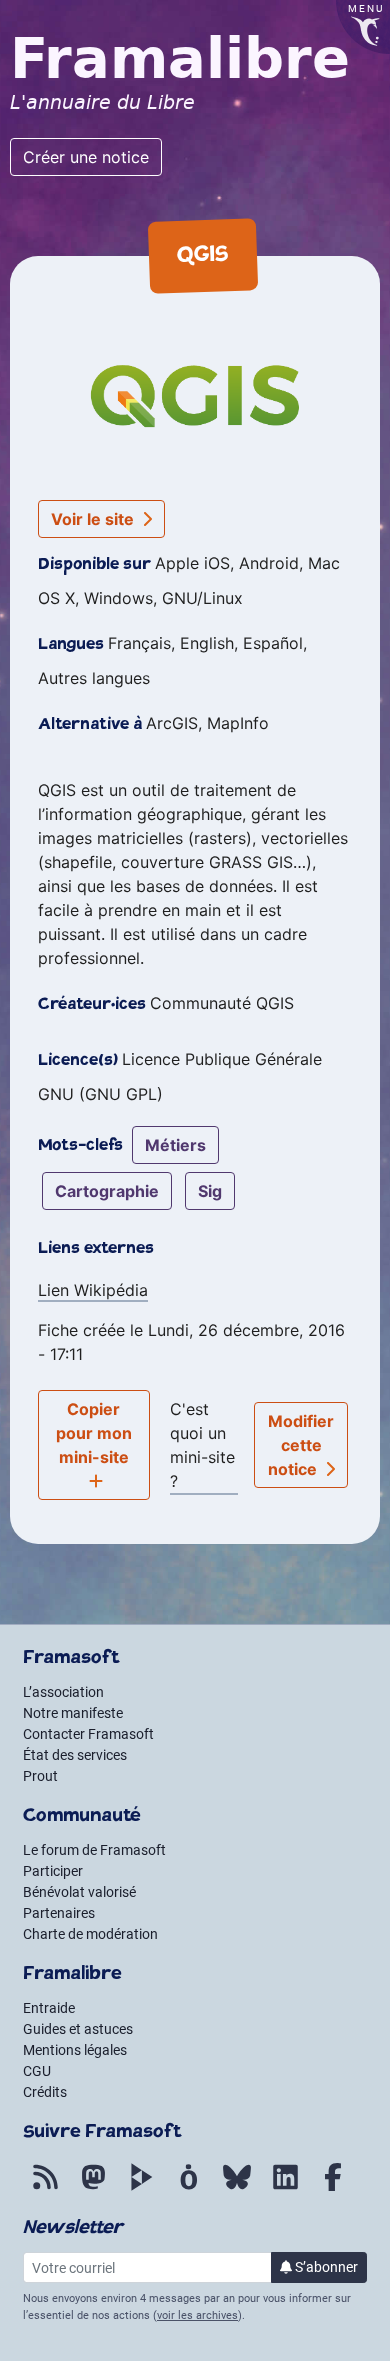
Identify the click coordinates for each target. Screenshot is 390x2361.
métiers (175, 1145)
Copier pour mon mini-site (94, 1433)
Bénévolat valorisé (79, 1892)
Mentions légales (75, 2050)
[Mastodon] (93, 2188)
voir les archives (197, 2315)
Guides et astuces (78, 2029)
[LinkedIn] (285, 2188)
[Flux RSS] (45, 2188)
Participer (53, 1871)
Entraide (49, 2008)
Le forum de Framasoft (94, 1850)
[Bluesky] (237, 2188)
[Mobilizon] (189, 2188)
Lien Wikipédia (93, 1290)
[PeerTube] (141, 2188)
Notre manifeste (73, 1713)
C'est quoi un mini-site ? (202, 1445)
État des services (75, 1755)
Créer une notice (86, 157)
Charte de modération (90, 1934)
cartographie (107, 1191)
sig (210, 1191)
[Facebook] (333, 2188)
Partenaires (59, 1913)
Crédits (45, 2092)
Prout (40, 1776)
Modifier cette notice (301, 1445)
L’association (63, 1692)
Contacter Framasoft (88, 1734)
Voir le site (94, 519)
